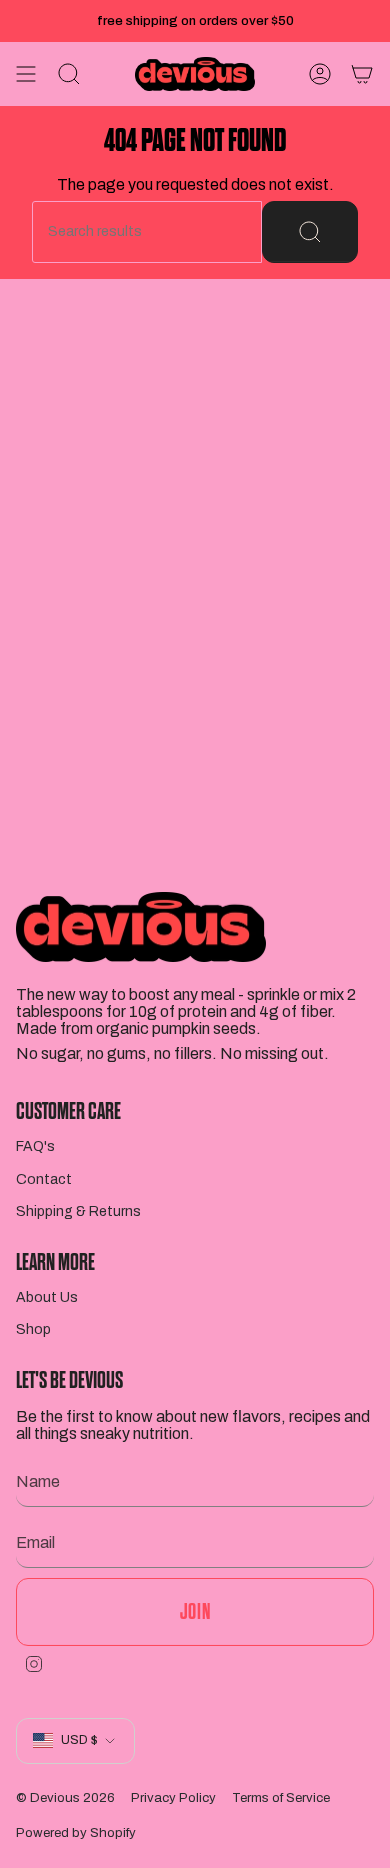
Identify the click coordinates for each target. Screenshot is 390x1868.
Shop (33, 1329)
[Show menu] (26, 74)
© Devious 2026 (65, 1797)
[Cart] (362, 74)
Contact (44, 1179)
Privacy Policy (173, 1797)
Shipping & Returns (78, 1211)
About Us (47, 1297)
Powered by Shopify (76, 1832)
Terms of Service (281, 1797)
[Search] (310, 231)
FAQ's (35, 1146)
